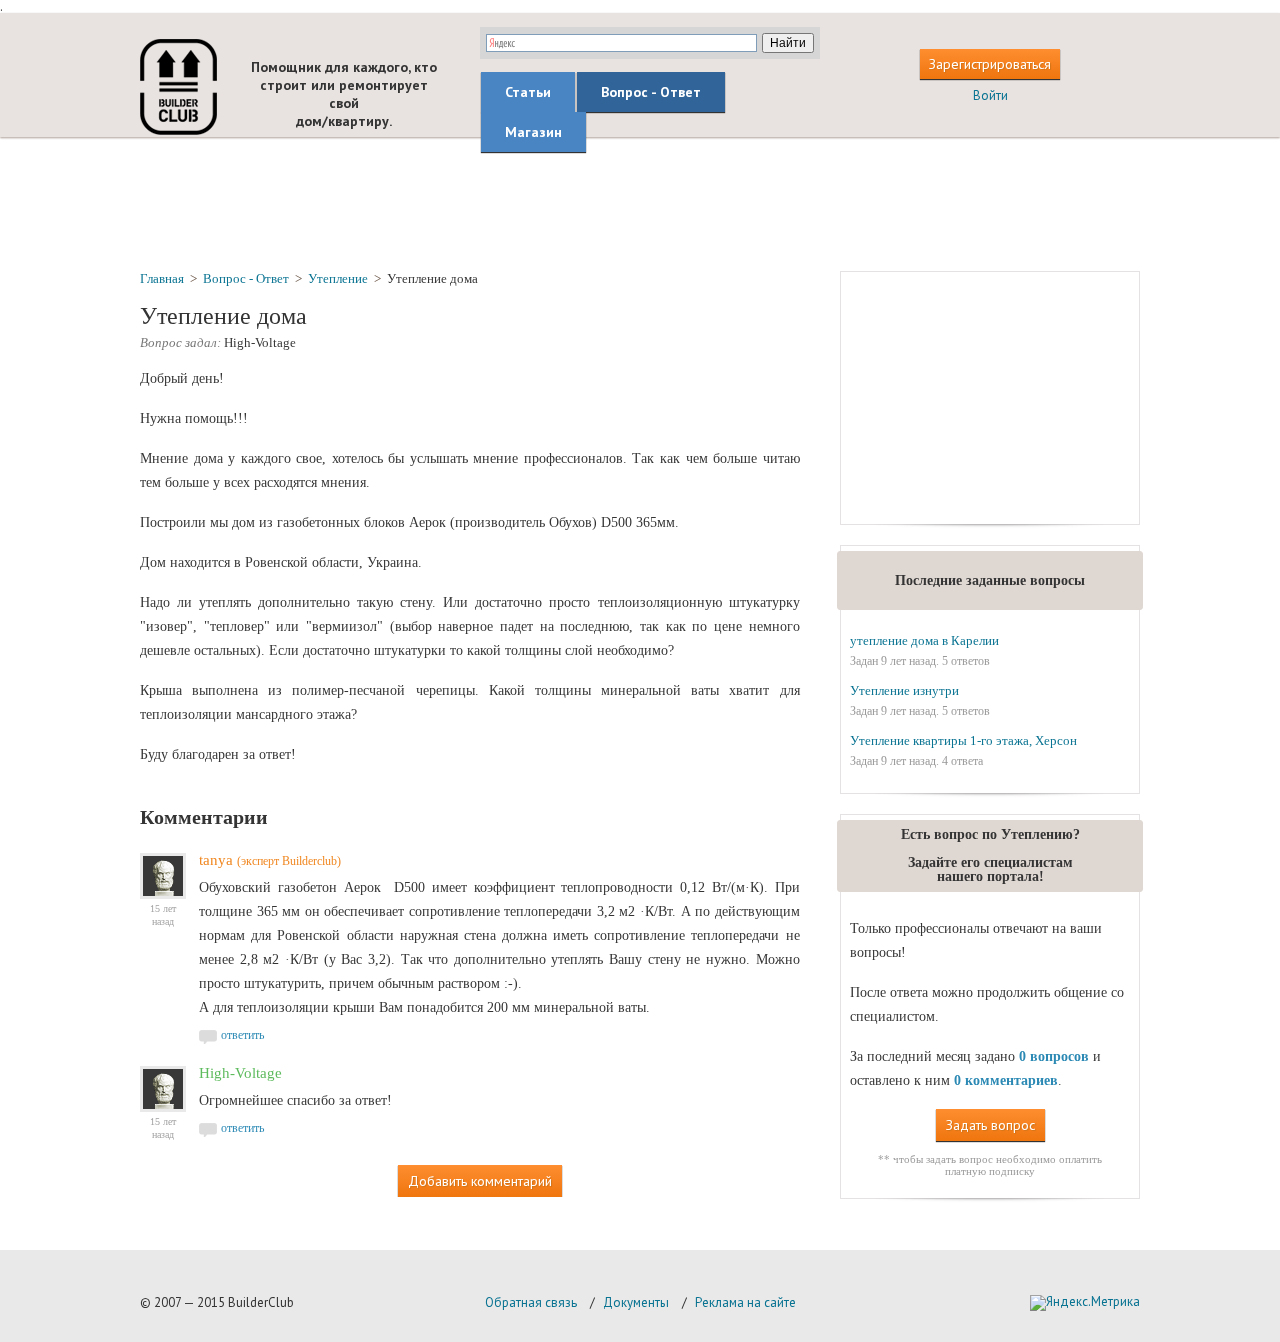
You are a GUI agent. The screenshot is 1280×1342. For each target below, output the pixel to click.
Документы (636, 1302)
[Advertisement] (640, 203)
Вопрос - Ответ (651, 92)
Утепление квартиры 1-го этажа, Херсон (963, 740)
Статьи (528, 92)
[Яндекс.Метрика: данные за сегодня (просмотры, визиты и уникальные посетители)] (1085, 1303)
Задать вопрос (990, 1125)
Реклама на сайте (745, 1302)
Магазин (533, 132)
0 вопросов (1054, 1056)
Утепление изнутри (904, 690)
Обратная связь (531, 1302)
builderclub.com (178, 87)
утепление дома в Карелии (924, 640)
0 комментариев (1006, 1080)
